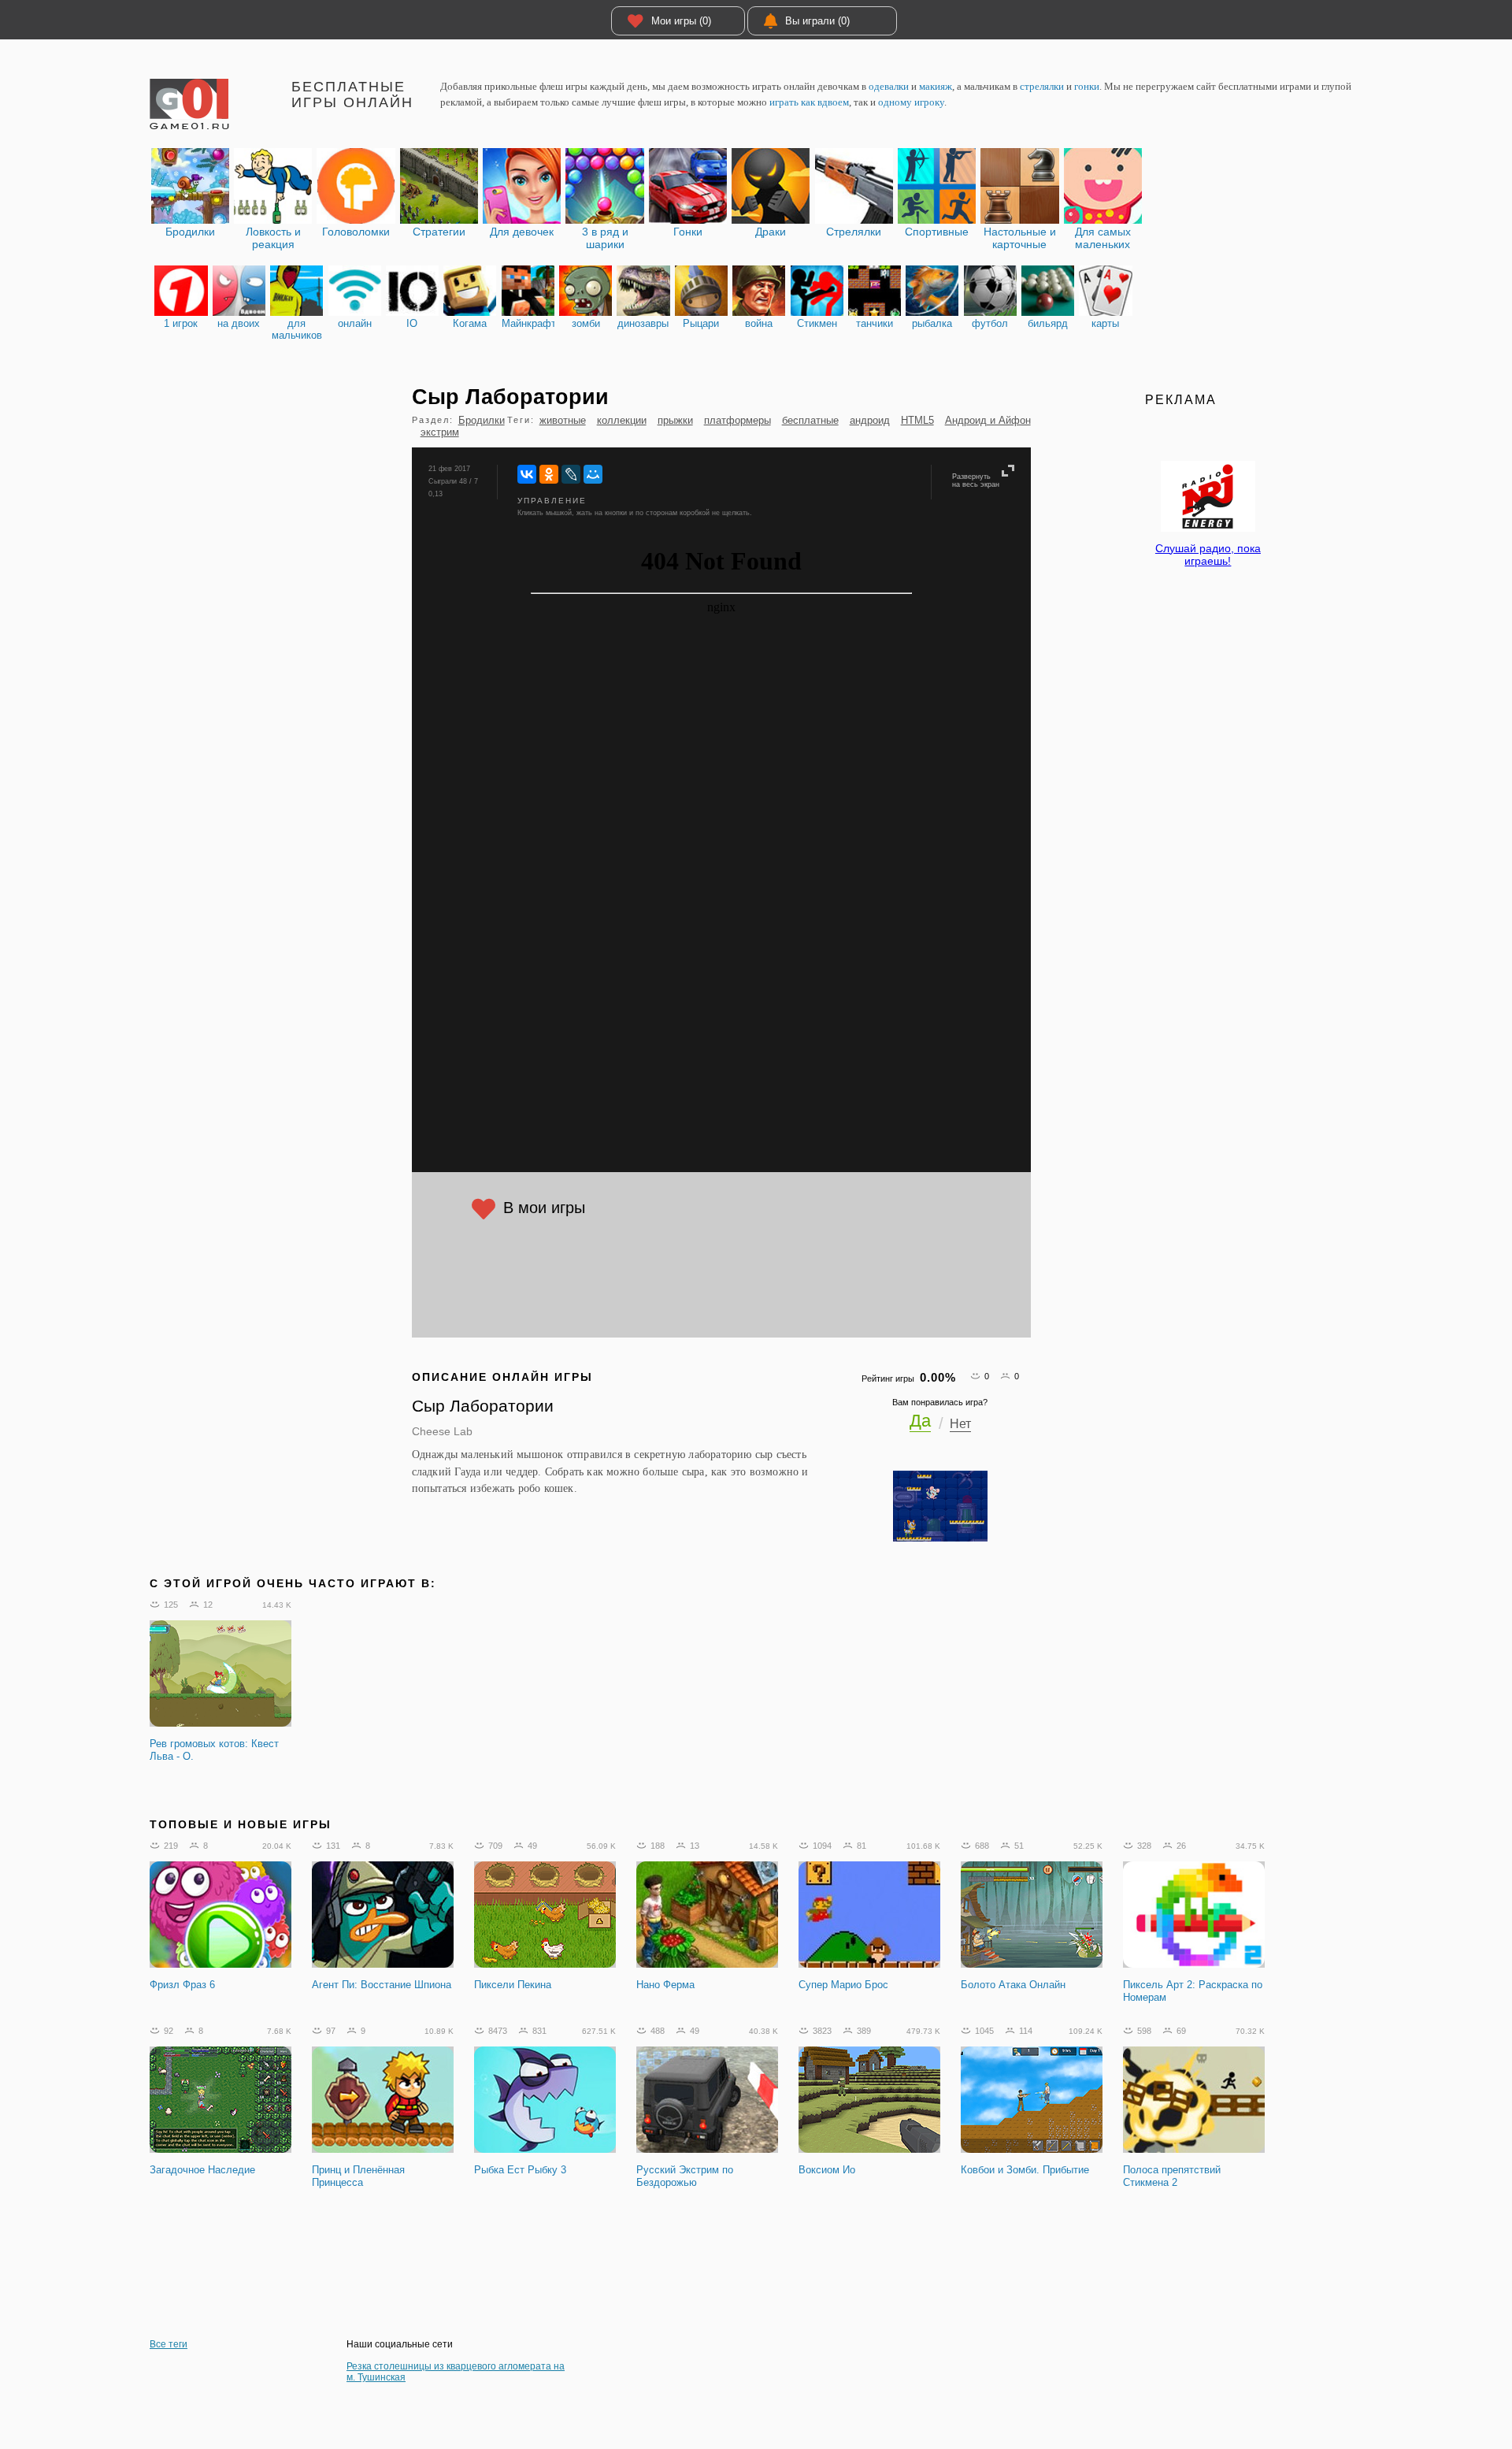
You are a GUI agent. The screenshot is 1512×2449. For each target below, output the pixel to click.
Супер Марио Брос (843, 1985)
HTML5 (917, 420)
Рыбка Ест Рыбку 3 (520, 2170)
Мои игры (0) (681, 21)
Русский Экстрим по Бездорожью (685, 2176)
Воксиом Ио (827, 2170)
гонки (1087, 86)
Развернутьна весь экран (976, 481)
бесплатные (810, 420)
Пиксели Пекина (513, 1985)
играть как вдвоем (809, 102)
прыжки (675, 420)
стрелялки (1042, 86)
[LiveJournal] (571, 474)
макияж (936, 86)
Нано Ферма (665, 1985)
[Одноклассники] (549, 474)
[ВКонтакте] (527, 474)
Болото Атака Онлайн (1013, 1985)
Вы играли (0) (817, 21)
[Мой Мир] (593, 474)
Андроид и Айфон (988, 420)
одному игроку (911, 102)
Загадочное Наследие (202, 2170)
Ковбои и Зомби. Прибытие (1025, 2170)
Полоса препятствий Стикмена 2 (1172, 2176)
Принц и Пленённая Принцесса (358, 2176)
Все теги (169, 2344)
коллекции (622, 420)
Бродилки (482, 420)
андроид (870, 420)
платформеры (737, 420)
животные (563, 420)
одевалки (889, 86)
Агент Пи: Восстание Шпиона (382, 1985)
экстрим (440, 432)
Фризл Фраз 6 (182, 1985)
